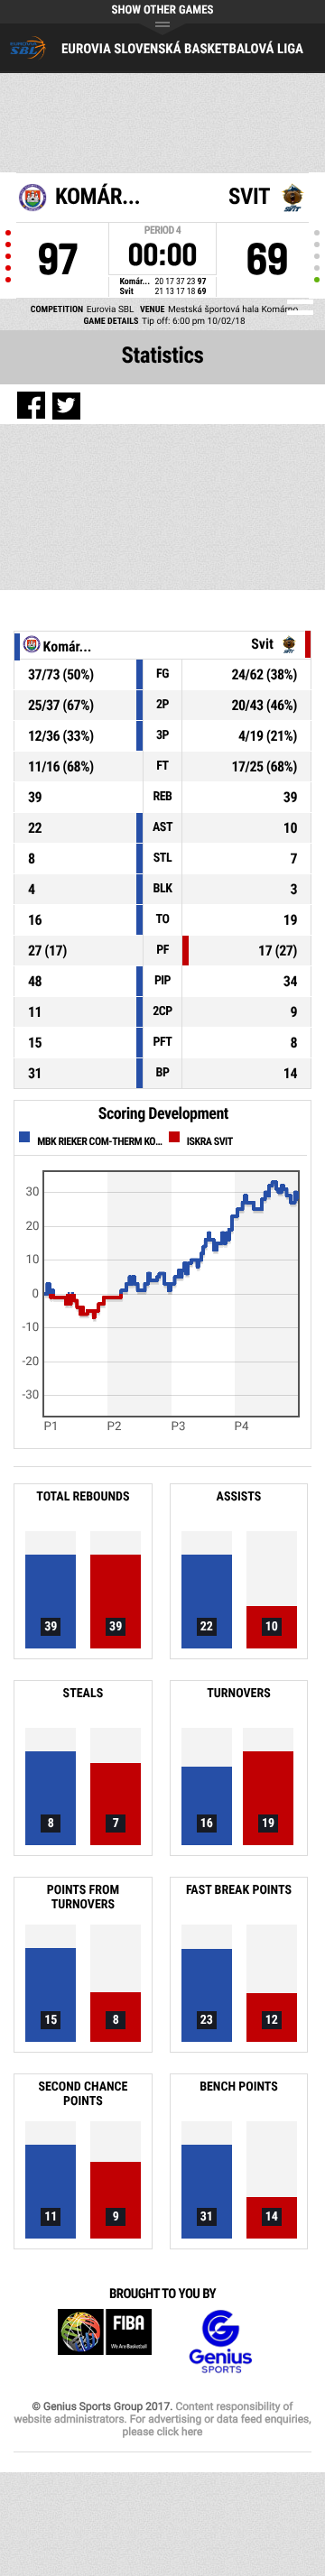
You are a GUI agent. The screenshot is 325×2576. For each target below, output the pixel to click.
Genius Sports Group (220, 2342)
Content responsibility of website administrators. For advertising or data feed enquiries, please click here (162, 2419)
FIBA (105, 2342)
